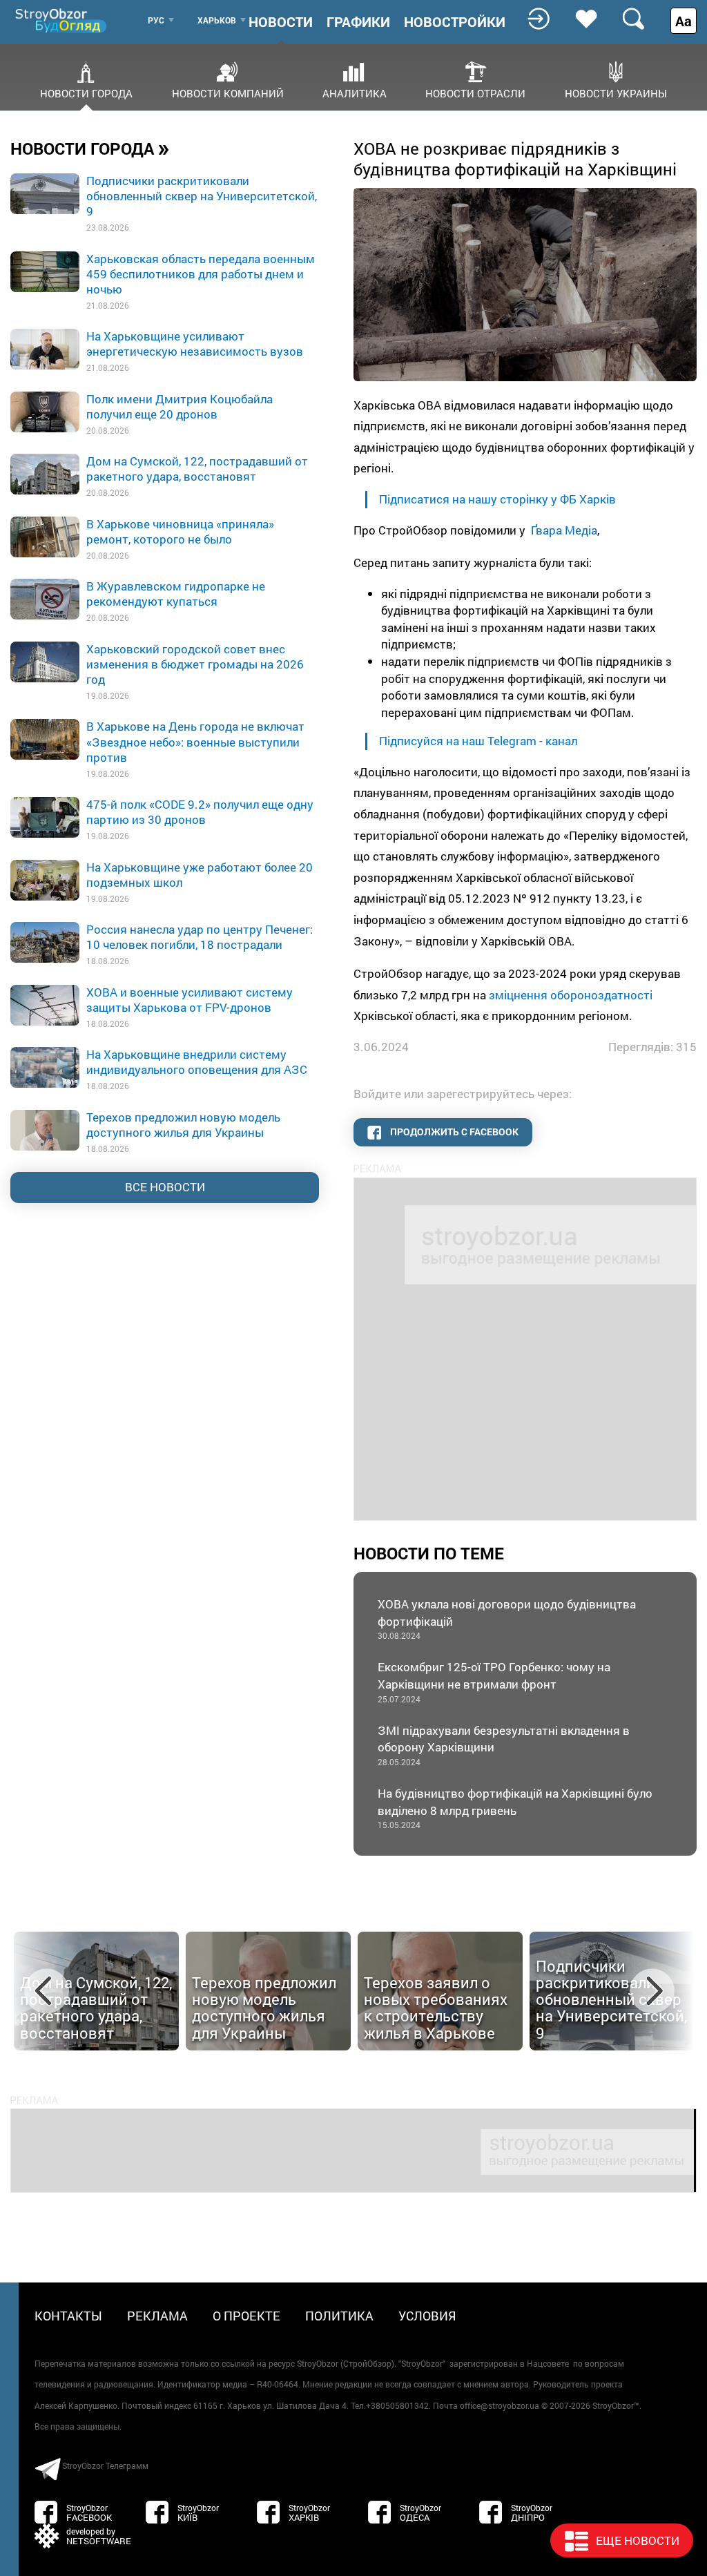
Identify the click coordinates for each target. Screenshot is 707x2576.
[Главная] (62, 20)
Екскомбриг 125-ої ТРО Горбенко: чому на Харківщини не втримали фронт (494, 1681)
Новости (281, 21)
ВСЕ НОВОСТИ (165, 1187)
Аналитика (355, 93)
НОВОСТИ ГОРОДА (90, 148)
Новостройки (455, 21)
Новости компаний (228, 93)
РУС (156, 20)
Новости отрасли (475, 93)
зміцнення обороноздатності (571, 995)
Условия (427, 2316)
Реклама (157, 2316)
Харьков (217, 20)
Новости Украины (616, 93)
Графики (358, 21)
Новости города (86, 93)
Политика (339, 2316)
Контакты (68, 2316)
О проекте (246, 2316)
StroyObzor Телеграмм (105, 2466)
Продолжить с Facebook (453, 1132)
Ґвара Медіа (564, 530)
